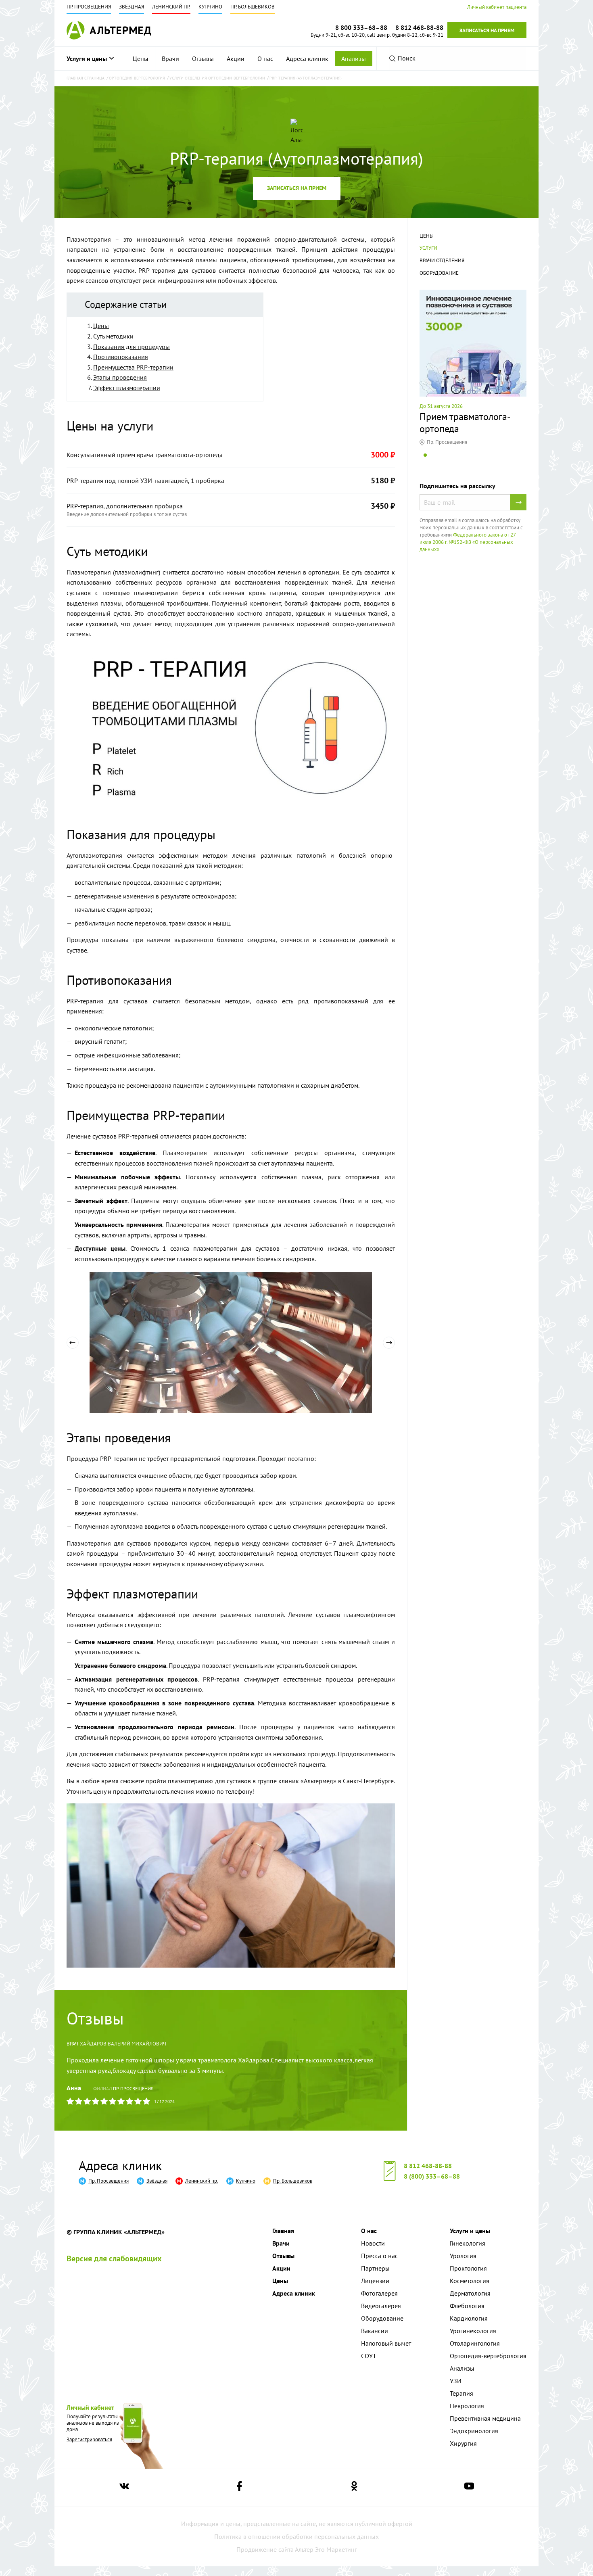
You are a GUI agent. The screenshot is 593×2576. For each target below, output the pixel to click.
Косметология (470, 2281)
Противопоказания (121, 357)
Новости (373, 2243)
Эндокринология (474, 2431)
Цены (141, 58)
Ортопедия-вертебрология (488, 2356)
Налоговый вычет (386, 2343)
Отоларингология (475, 2343)
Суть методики (113, 336)
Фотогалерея (379, 2293)
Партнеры (375, 2268)
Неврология (467, 2406)
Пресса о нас (379, 2256)
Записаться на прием (487, 30)
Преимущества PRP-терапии (133, 367)
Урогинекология (473, 2331)
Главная (283, 2231)
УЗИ (456, 2381)
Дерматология (470, 2293)
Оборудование (439, 273)
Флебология (467, 2306)
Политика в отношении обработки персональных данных (296, 2536)
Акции (236, 58)
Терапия (461, 2393)
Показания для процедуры (132, 347)
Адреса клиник (307, 58)
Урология (463, 2256)
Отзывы (203, 58)
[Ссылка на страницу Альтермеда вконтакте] (124, 2488)
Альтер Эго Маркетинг (326, 2549)
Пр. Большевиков (253, 7)
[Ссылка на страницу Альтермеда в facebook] (239, 2488)
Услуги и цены (87, 58)
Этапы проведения (120, 377)
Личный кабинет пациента (497, 7)
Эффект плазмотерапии (127, 388)
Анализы (354, 58)
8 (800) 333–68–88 (432, 2176)
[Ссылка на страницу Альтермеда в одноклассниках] (354, 2488)
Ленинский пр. (171, 7)
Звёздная (132, 7)
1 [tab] (425, 461)
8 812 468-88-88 (428, 2166)
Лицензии (375, 2281)
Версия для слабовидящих (114, 2258)
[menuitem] (141, 58)
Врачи (170, 58)
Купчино (210, 7)
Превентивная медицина (485, 2418)
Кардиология (469, 2318)
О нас (265, 58)
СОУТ (369, 2356)
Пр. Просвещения (89, 7)
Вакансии (375, 2331)
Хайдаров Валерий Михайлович (123, 2044)
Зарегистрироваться (89, 2439)
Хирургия (463, 2443)
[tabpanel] (473, 368)
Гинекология (468, 2243)
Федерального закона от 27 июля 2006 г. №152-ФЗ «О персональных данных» (468, 542)
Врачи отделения (442, 260)
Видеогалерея (381, 2306)
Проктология (468, 2268)
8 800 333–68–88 (361, 27)
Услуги (428, 248)
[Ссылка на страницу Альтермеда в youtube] (469, 2488)
